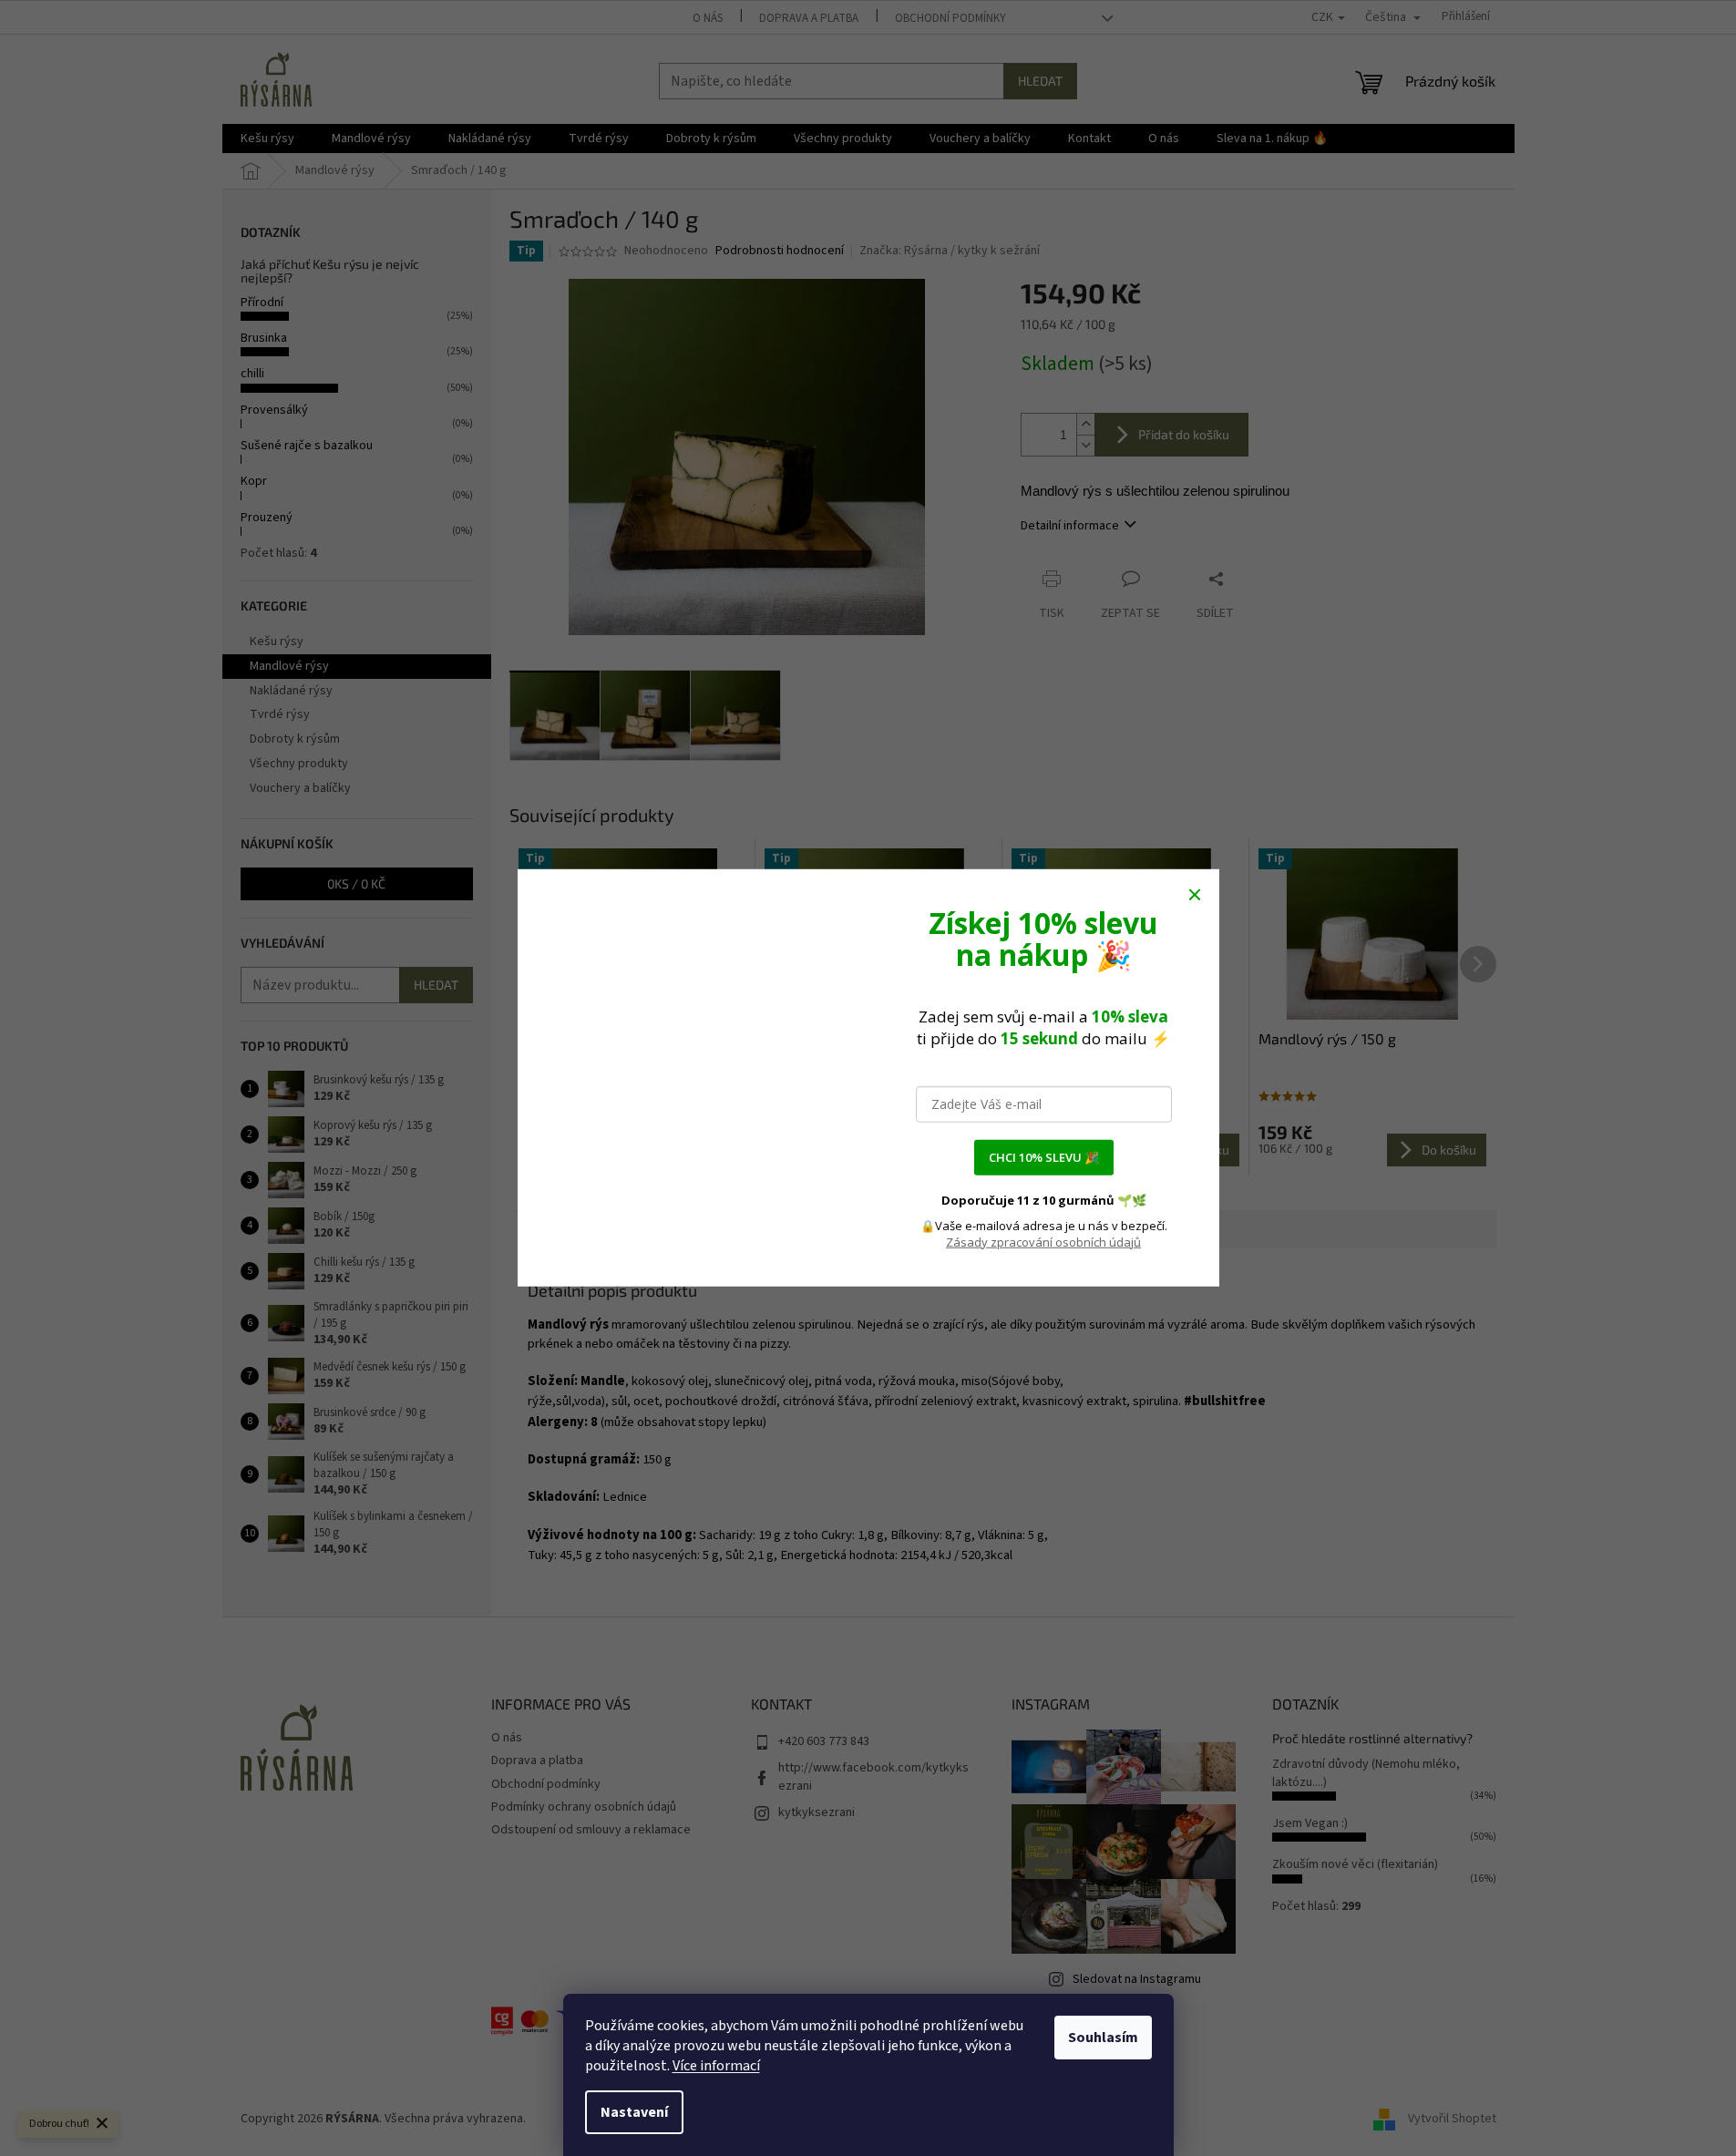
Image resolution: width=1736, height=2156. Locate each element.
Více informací (716, 2066)
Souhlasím (1103, 2038)
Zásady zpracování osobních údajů (1043, 1242)
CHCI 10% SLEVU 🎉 (1044, 1157)
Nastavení (634, 2112)
